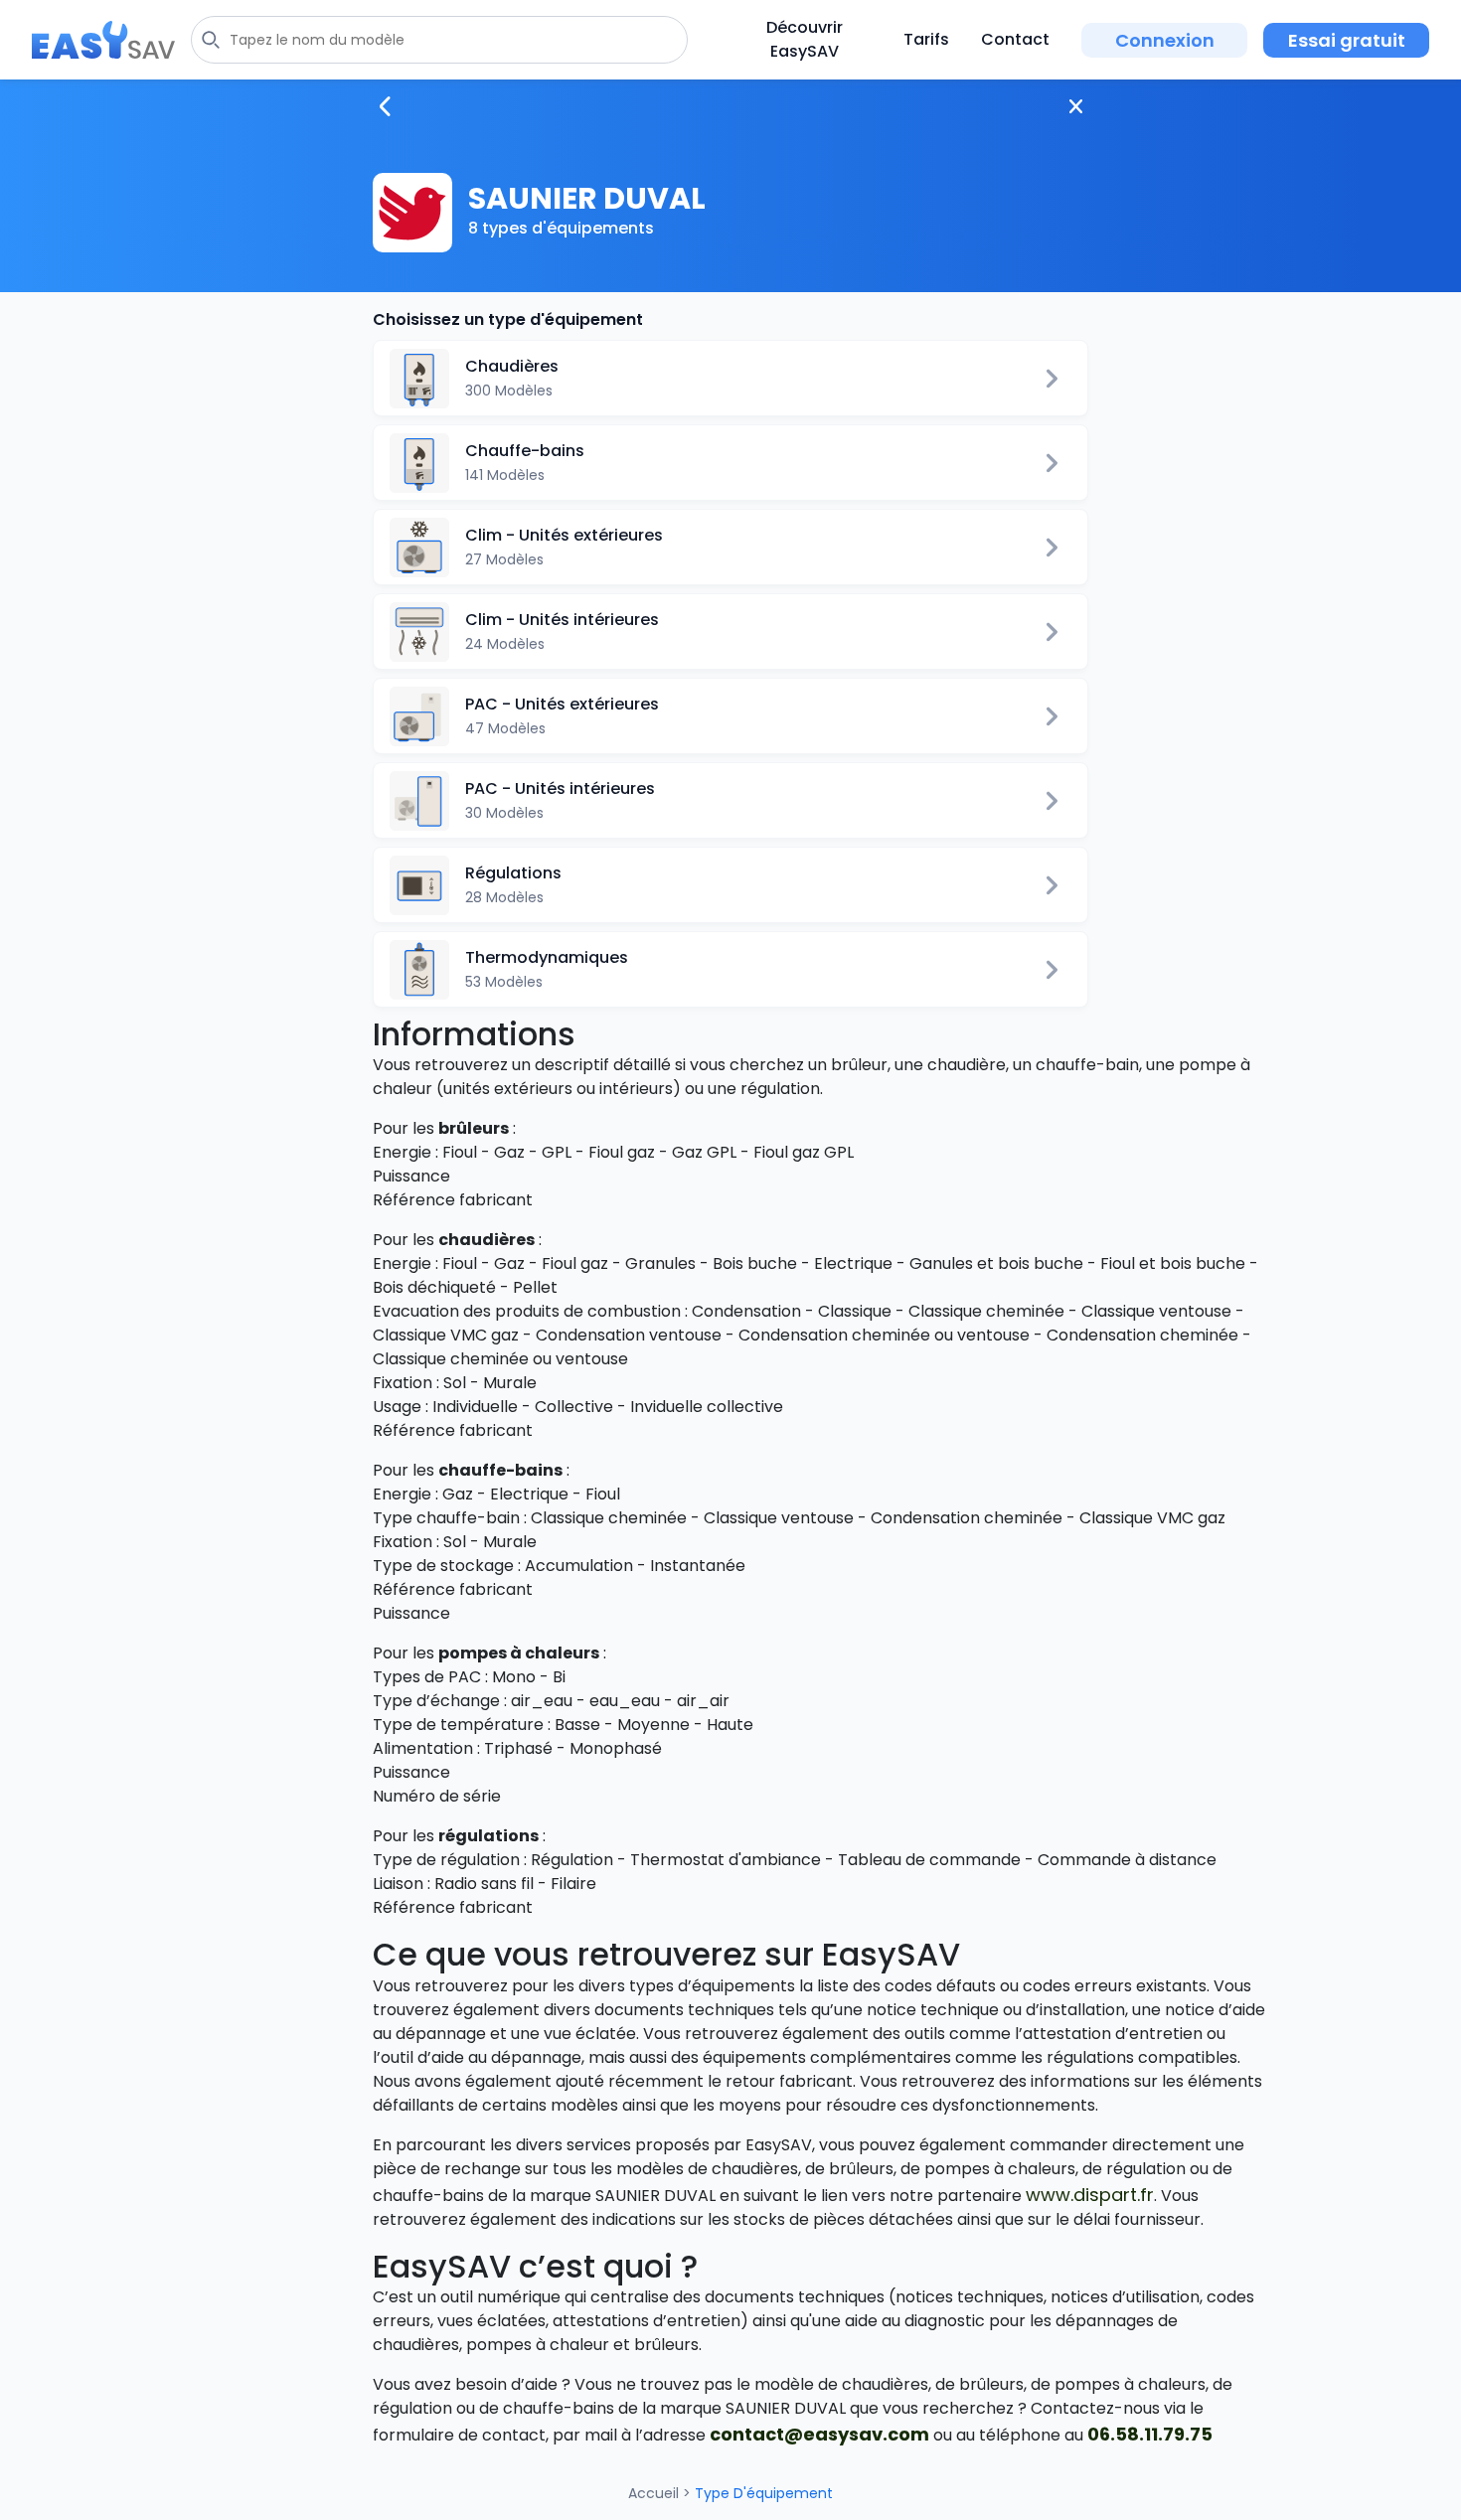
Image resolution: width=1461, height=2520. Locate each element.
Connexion (1165, 40)
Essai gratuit (1347, 40)
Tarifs (926, 39)
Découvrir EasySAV (805, 39)
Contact (1015, 39)
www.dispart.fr (1090, 2195)
